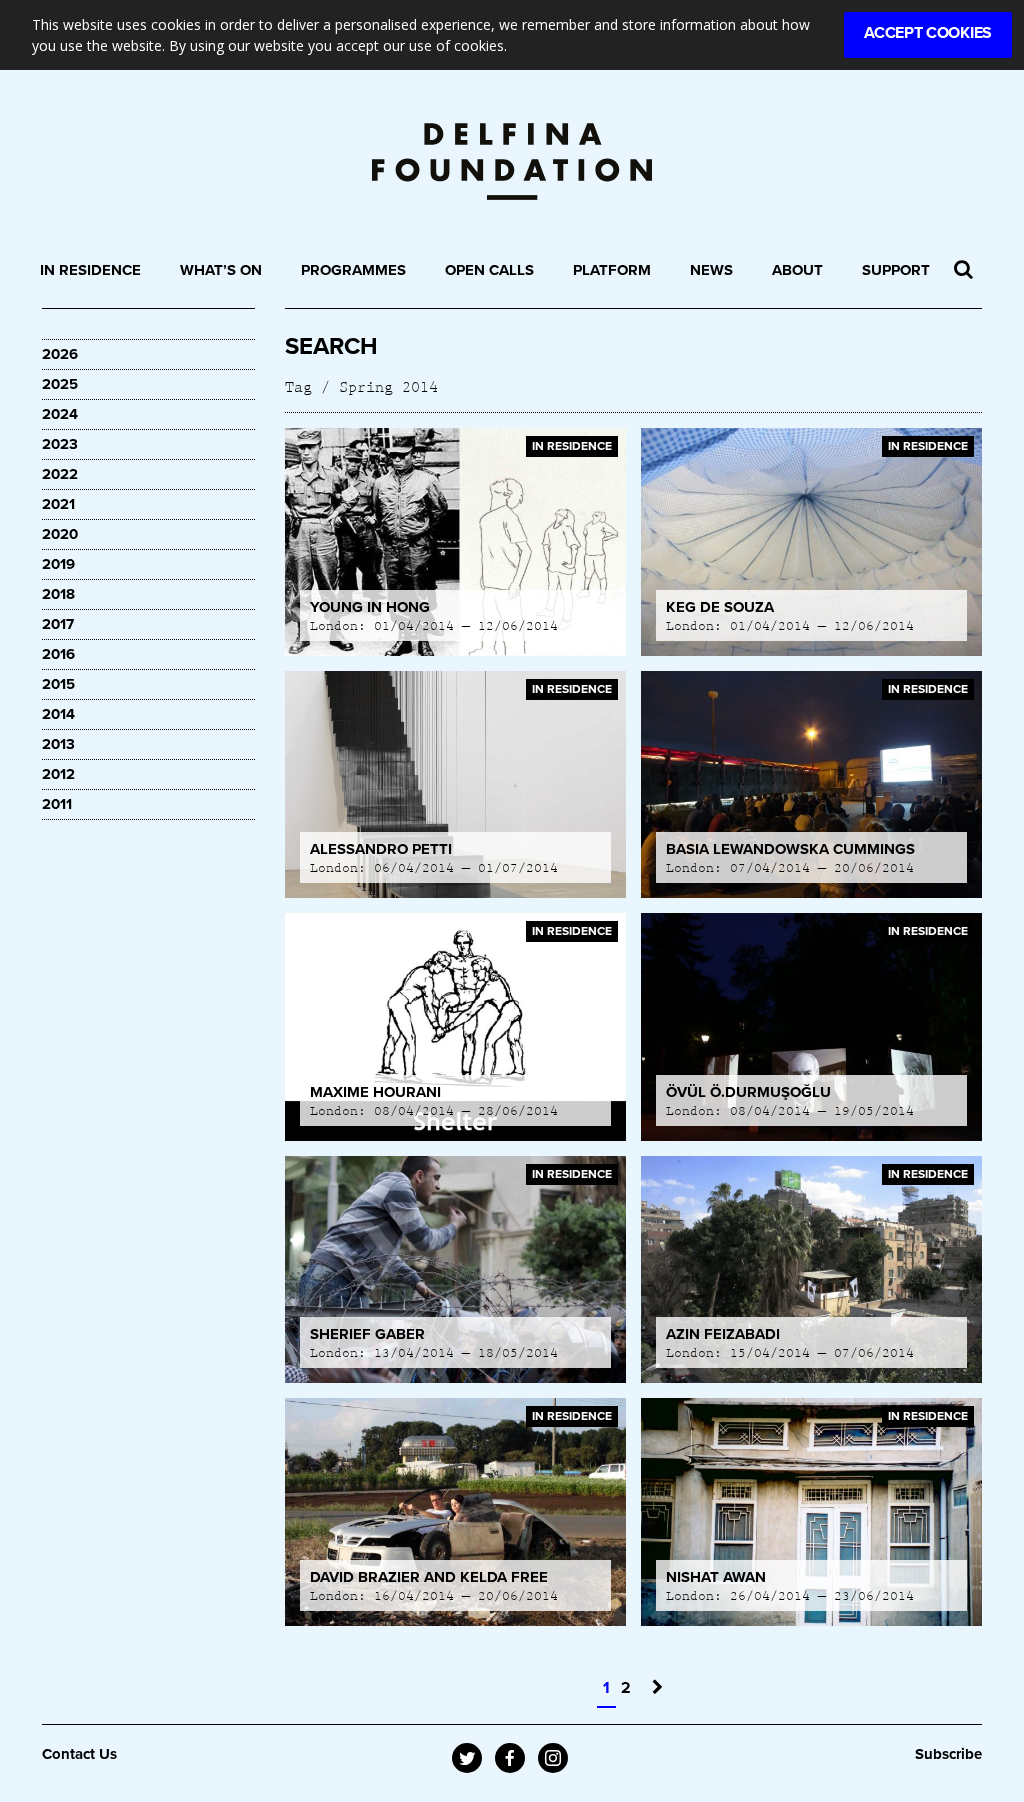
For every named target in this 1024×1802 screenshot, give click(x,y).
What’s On (221, 270)
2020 (60, 534)
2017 (58, 624)
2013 (58, 744)
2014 (58, 714)
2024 (60, 414)
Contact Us (79, 1754)
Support (896, 270)
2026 (60, 354)
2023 (60, 444)
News (711, 270)
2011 (57, 804)
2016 (58, 654)
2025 (60, 384)
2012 (58, 774)
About (797, 270)
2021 (58, 504)
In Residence (90, 270)
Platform (612, 270)
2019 (58, 564)
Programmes (353, 270)
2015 (58, 684)
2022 (60, 474)
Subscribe (948, 1754)
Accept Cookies (928, 33)
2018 (58, 594)
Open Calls (489, 270)
